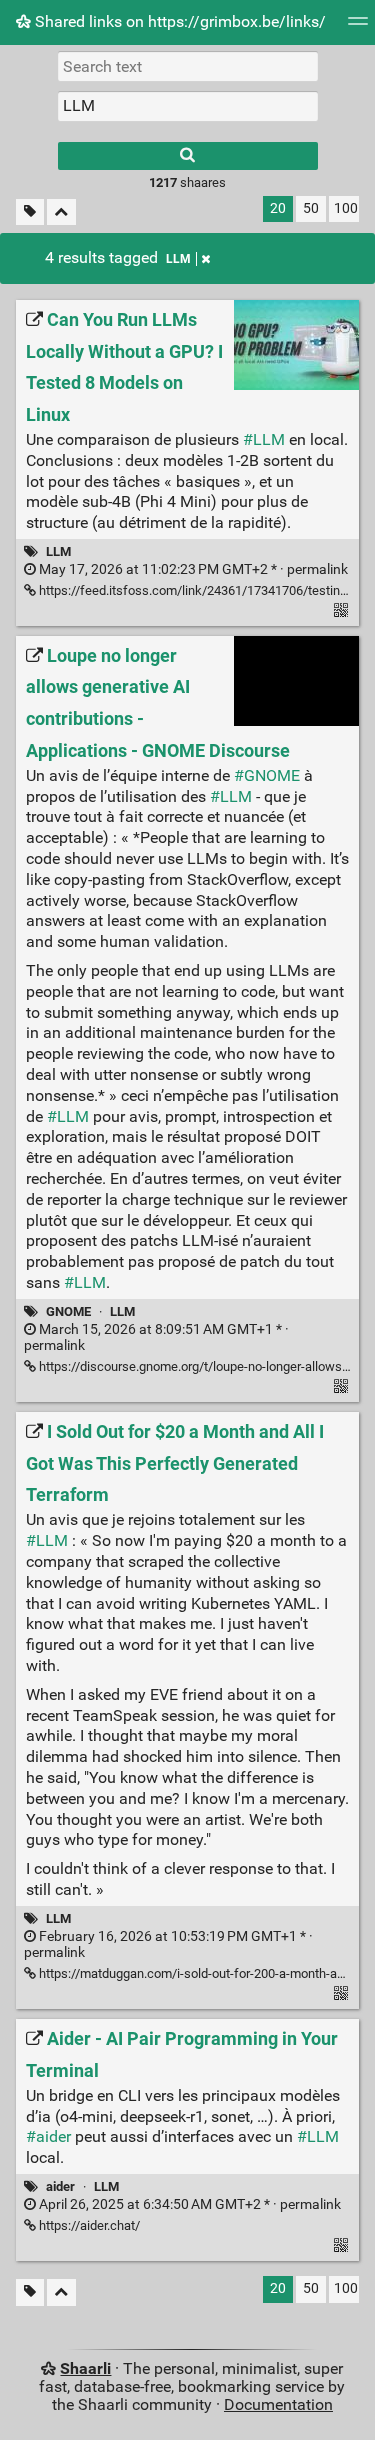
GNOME (68, 1311)
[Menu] (358, 27)
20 (278, 208)
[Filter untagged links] (30, 212)
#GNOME (267, 775)
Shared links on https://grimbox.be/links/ (178, 21)
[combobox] (188, 106)
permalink (192, 569)
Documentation (278, 2404)
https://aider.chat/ (88, 2225)
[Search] (188, 156)
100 (346, 208)
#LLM (264, 439)
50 (311, 208)
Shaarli (85, 2368)
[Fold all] (61, 212)
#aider (48, 2136)
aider (60, 2186)
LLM (178, 259)
